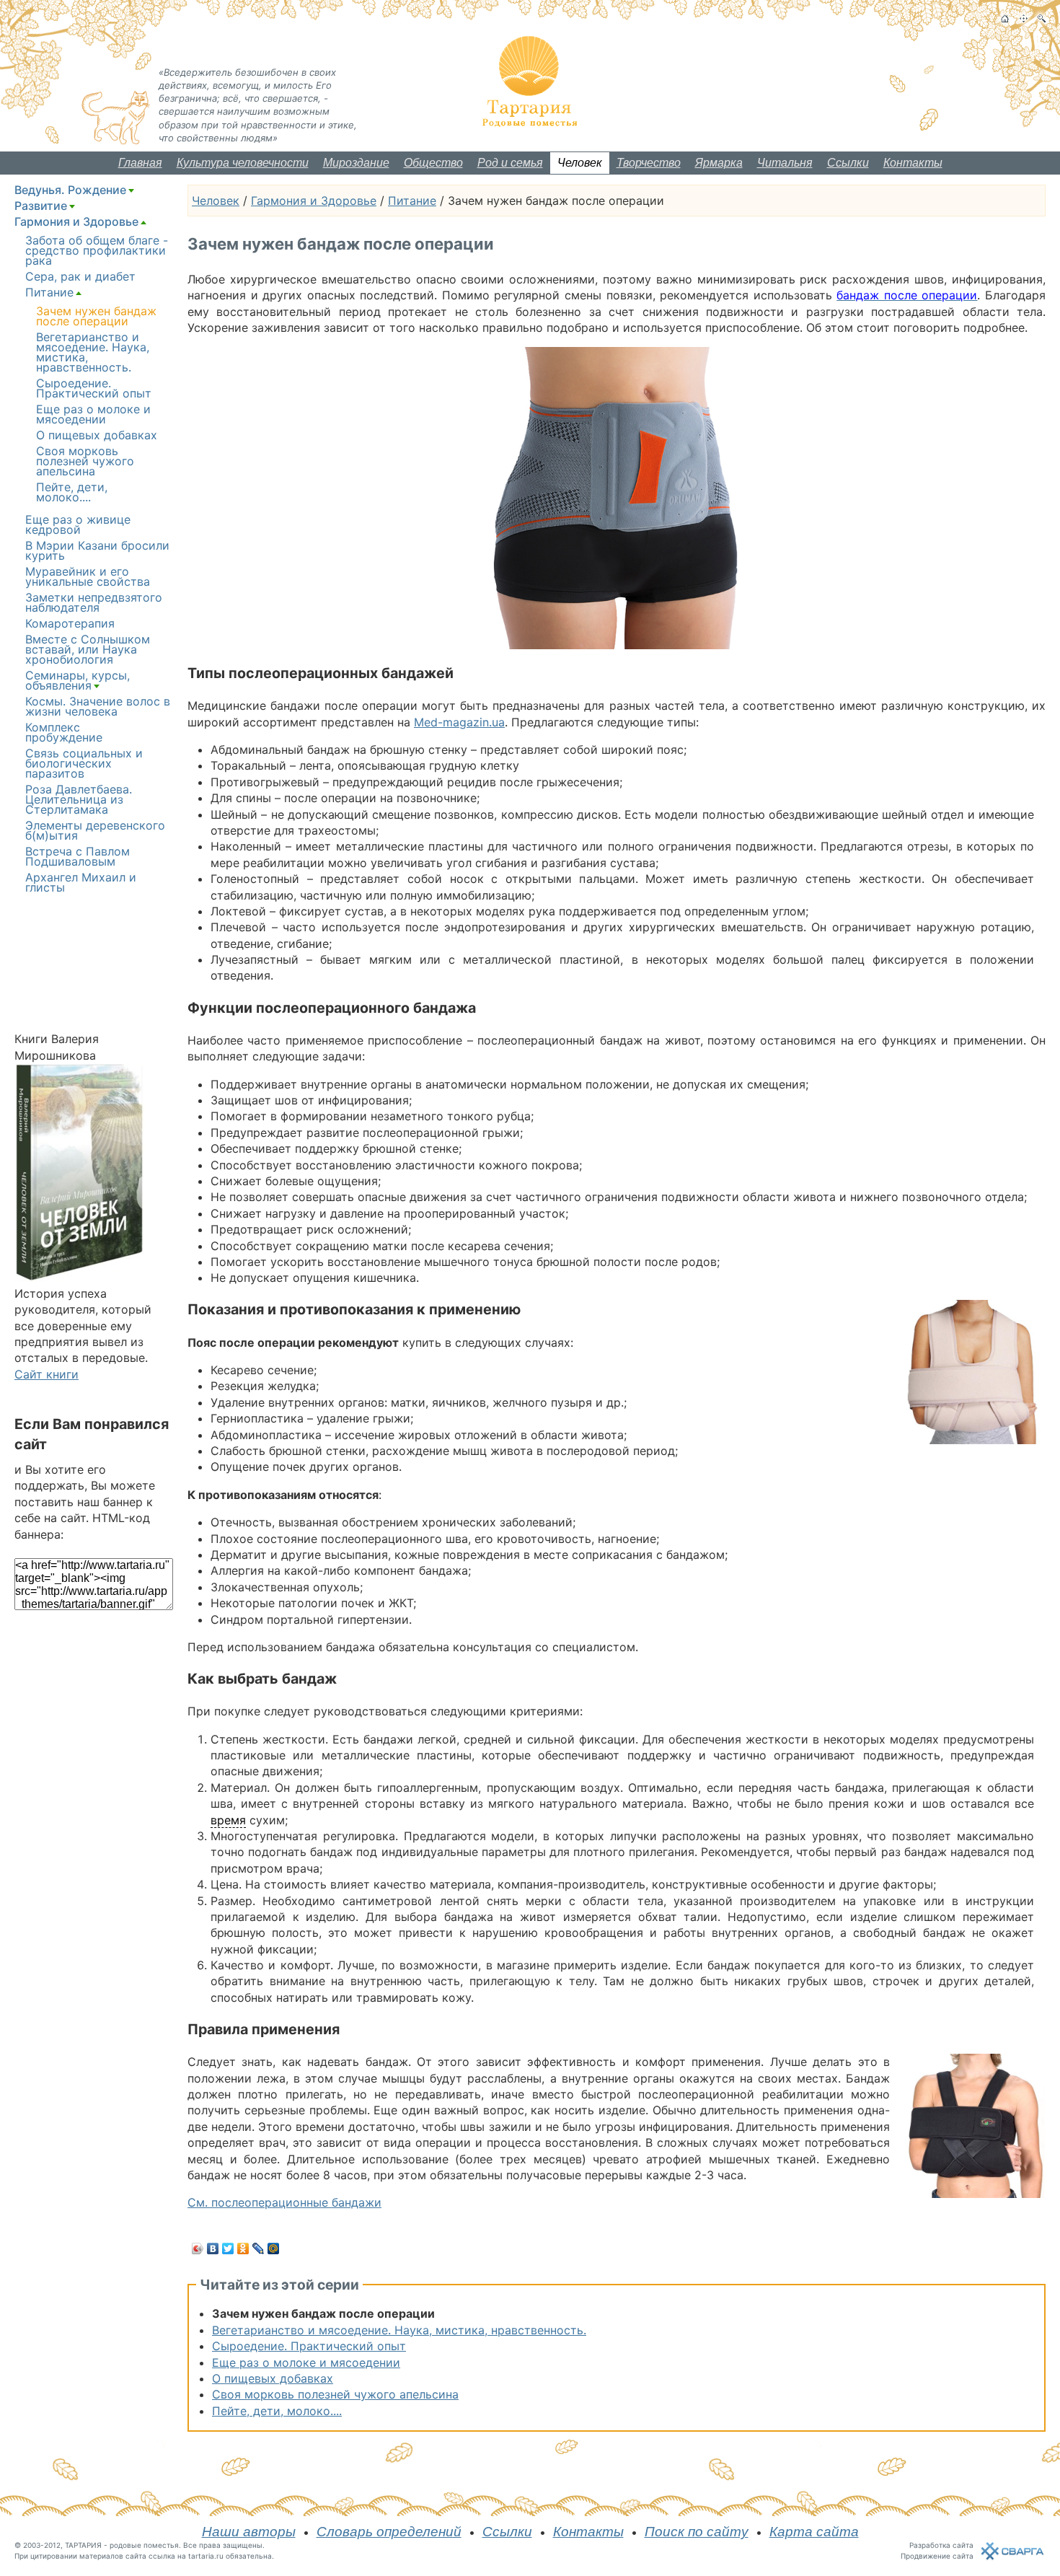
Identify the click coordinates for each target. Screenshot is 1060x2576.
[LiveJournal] (259, 2248)
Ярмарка (719, 163)
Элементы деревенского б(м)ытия (95, 830)
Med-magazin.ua (459, 722)
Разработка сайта (941, 2545)
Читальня (785, 163)
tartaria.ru (206, 2556)
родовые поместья (144, 2545)
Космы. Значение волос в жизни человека (98, 706)
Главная (140, 163)
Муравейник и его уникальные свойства (88, 576)
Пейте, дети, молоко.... (277, 2411)
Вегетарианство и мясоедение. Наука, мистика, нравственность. (399, 2330)
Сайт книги (47, 1374)
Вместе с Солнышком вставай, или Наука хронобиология (88, 649)
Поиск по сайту (697, 2532)
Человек (580, 163)
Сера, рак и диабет (80, 276)
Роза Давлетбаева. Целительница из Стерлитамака (79, 799)
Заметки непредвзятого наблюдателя (94, 602)
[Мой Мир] (274, 2248)
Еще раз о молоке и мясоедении (306, 2362)
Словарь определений (389, 2532)
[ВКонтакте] (213, 2248)
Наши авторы (249, 2532)
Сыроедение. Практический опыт (309, 2346)
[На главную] (1005, 18)
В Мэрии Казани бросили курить (97, 550)
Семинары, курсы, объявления (78, 680)
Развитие (41, 206)
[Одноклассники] (243, 2248)
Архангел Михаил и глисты (81, 882)
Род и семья (510, 163)
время (228, 1820)
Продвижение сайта (937, 2556)
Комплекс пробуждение (64, 732)
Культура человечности (243, 163)
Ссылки (848, 163)
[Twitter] (228, 2248)
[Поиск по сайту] (1042, 18)
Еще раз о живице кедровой (78, 524)
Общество (433, 163)
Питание (412, 201)
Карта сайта (814, 2532)
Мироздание (356, 163)
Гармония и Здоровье (314, 201)
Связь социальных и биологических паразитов (84, 763)
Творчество (649, 163)
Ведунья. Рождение (70, 190)
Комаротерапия (70, 623)
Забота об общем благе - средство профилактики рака (97, 250)
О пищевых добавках (273, 2378)
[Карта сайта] (1024, 18)
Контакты (913, 163)
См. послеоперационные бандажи (284, 2202)
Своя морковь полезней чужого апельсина (335, 2394)
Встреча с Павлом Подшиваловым (78, 856)
